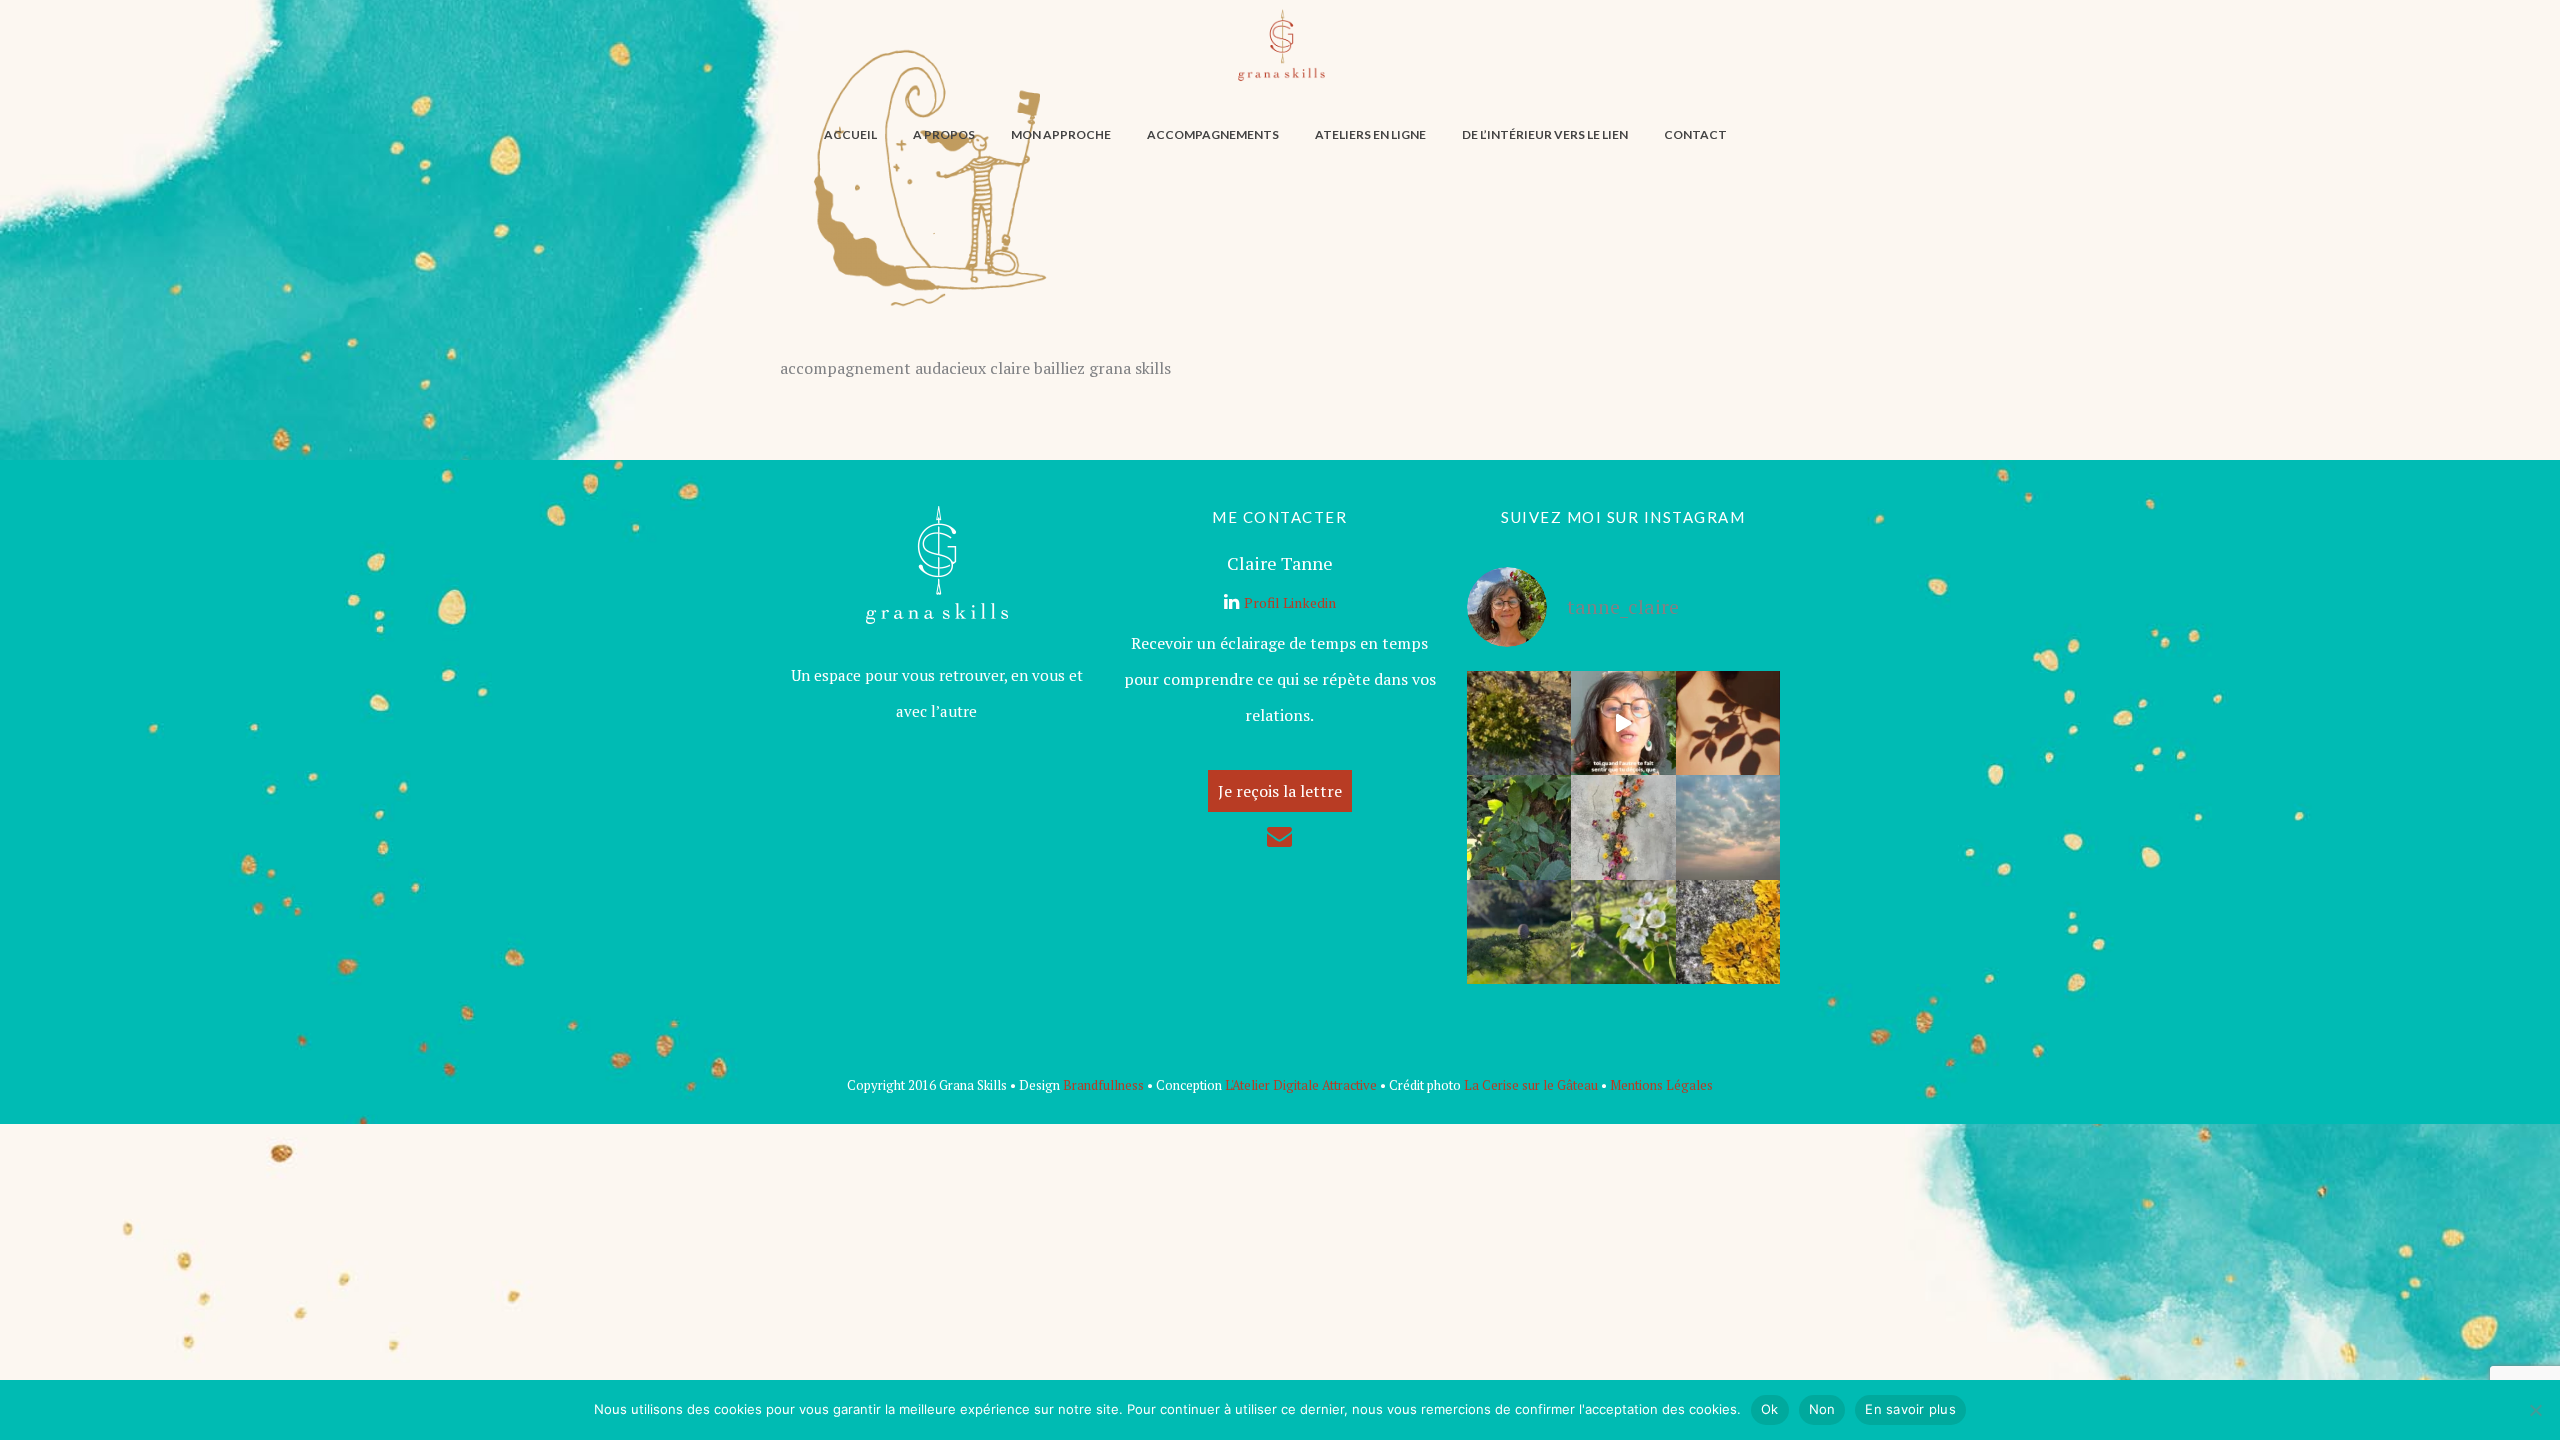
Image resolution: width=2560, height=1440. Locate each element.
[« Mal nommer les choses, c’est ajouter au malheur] (1519, 827)
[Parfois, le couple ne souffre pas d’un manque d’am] (1623, 932)
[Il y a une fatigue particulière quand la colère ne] (1623, 827)
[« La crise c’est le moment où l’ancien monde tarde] (1519, 932)
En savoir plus (1910, 1409)
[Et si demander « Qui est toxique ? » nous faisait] (1519, 723)
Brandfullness (1103, 1085)
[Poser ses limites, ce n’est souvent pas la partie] (1623, 723)
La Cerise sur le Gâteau (1531, 1085)
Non (1822, 1409)
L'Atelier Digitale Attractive (1301, 1085)
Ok (1770, 1409)
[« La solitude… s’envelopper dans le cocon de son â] (1728, 827)
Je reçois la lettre (1280, 791)
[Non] (2535, 1410)
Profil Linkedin (1290, 602)
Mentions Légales (1661, 1085)
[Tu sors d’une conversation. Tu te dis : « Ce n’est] (1728, 723)
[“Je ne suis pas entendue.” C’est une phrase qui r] (1728, 932)
